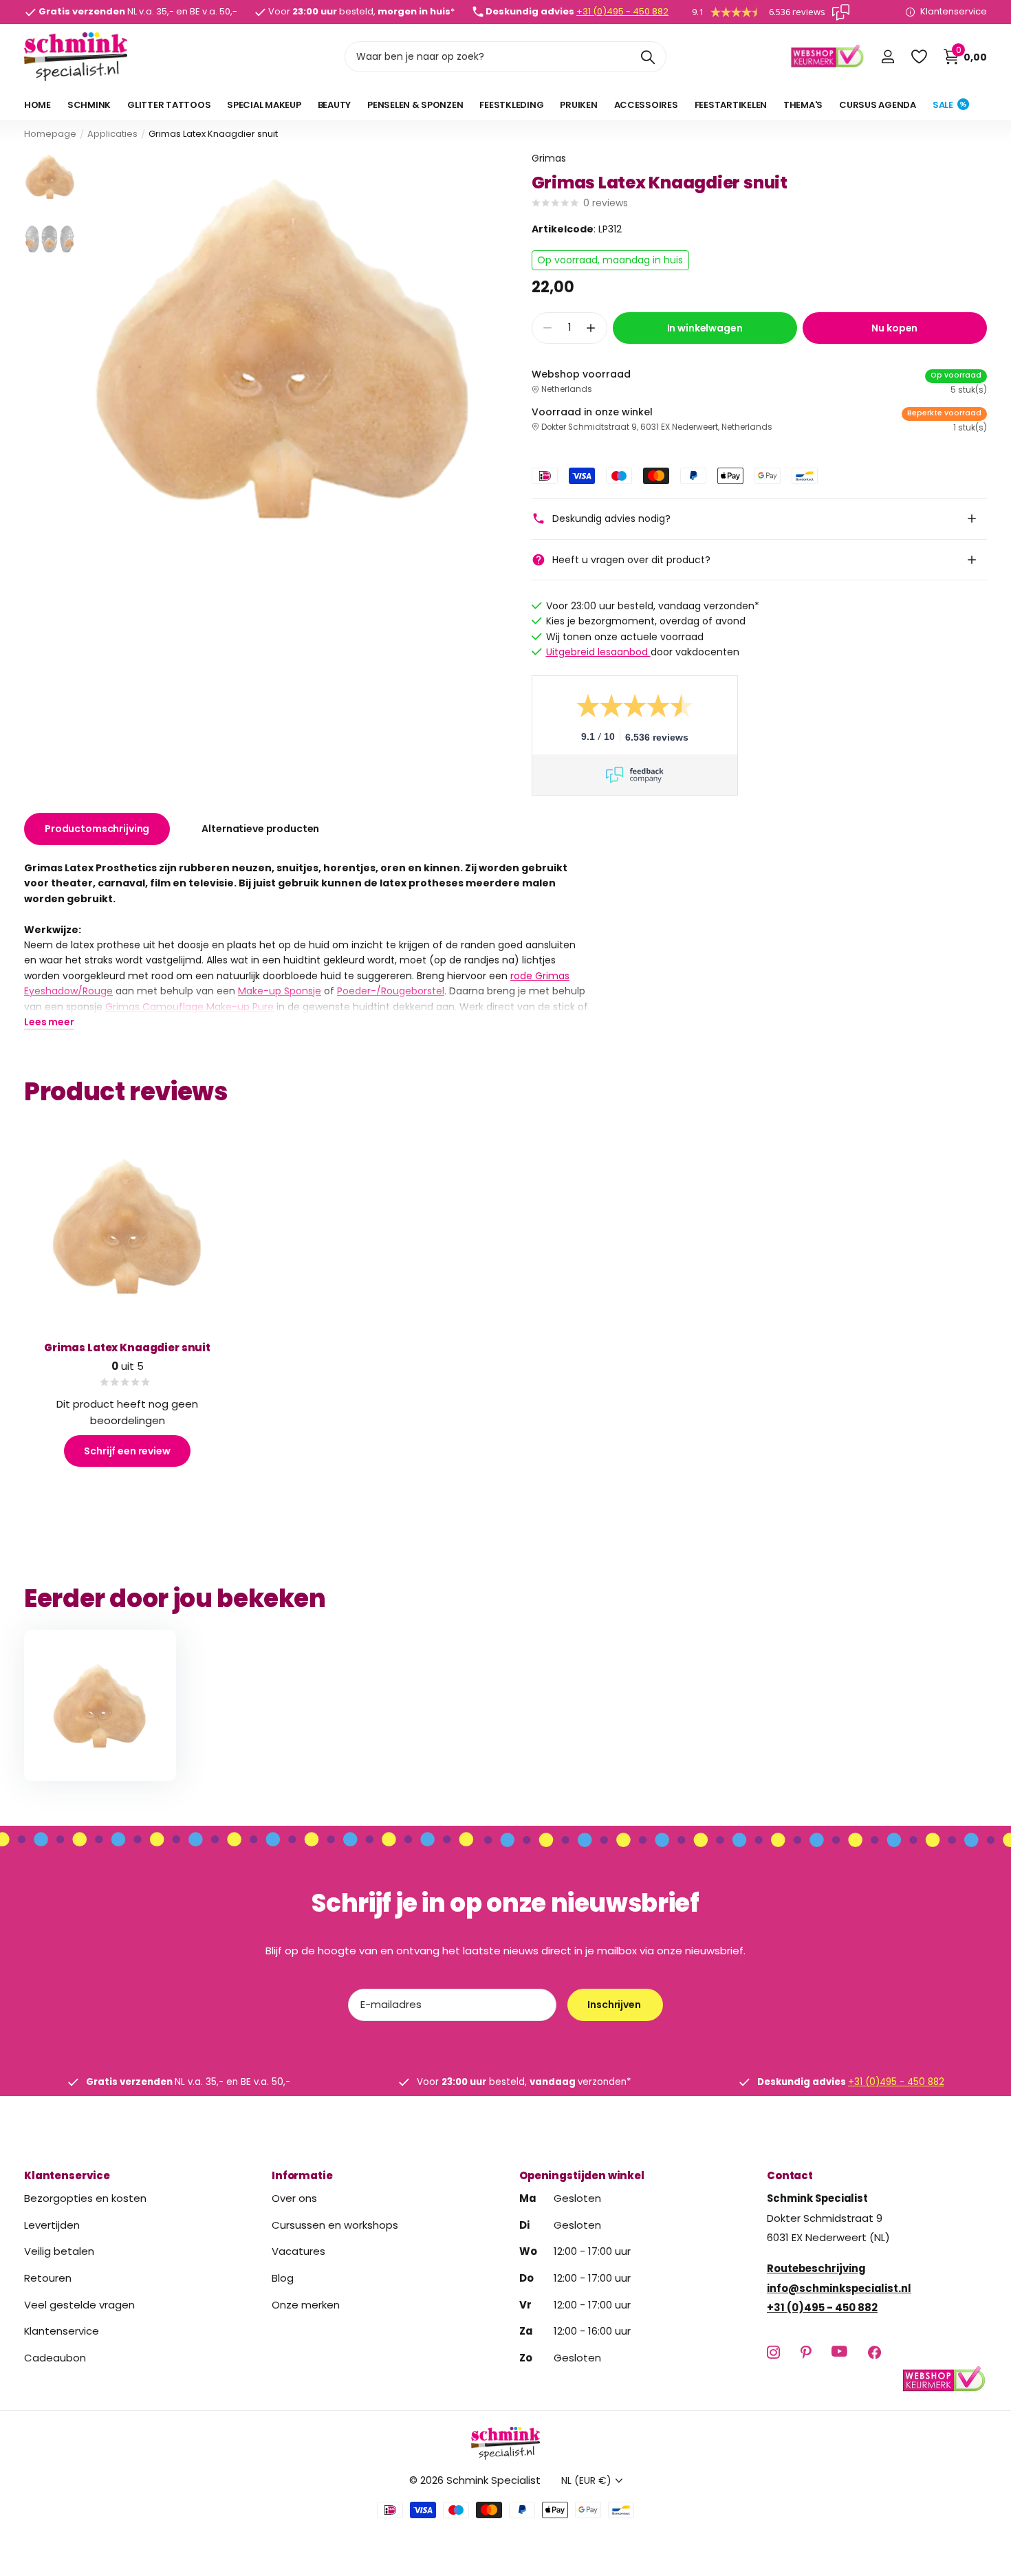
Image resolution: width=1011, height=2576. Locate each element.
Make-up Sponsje (280, 991)
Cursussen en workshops (335, 2225)
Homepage (50, 134)
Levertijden (52, 2225)
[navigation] (50, 176)
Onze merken (306, 2305)
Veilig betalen (59, 2251)
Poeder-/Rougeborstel (391, 991)
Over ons (294, 2198)
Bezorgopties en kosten (85, 2198)
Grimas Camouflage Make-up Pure (189, 1006)
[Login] (888, 57)
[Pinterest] (806, 2352)
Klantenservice (67, 2175)
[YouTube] (839, 2353)
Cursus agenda (878, 105)
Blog (283, 2278)
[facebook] (874, 2352)
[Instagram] (773, 2352)
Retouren (48, 2278)
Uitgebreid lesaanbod (598, 652)
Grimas (549, 158)
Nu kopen (894, 328)
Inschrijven (615, 2005)
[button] (591, 328)
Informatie (302, 2175)
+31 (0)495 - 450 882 (622, 11)
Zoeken (648, 57)
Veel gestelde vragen (79, 2305)
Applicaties (112, 134)
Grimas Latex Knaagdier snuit (127, 1347)
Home (37, 105)
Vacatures (298, 2251)
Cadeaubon (55, 2358)
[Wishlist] (918, 57)
